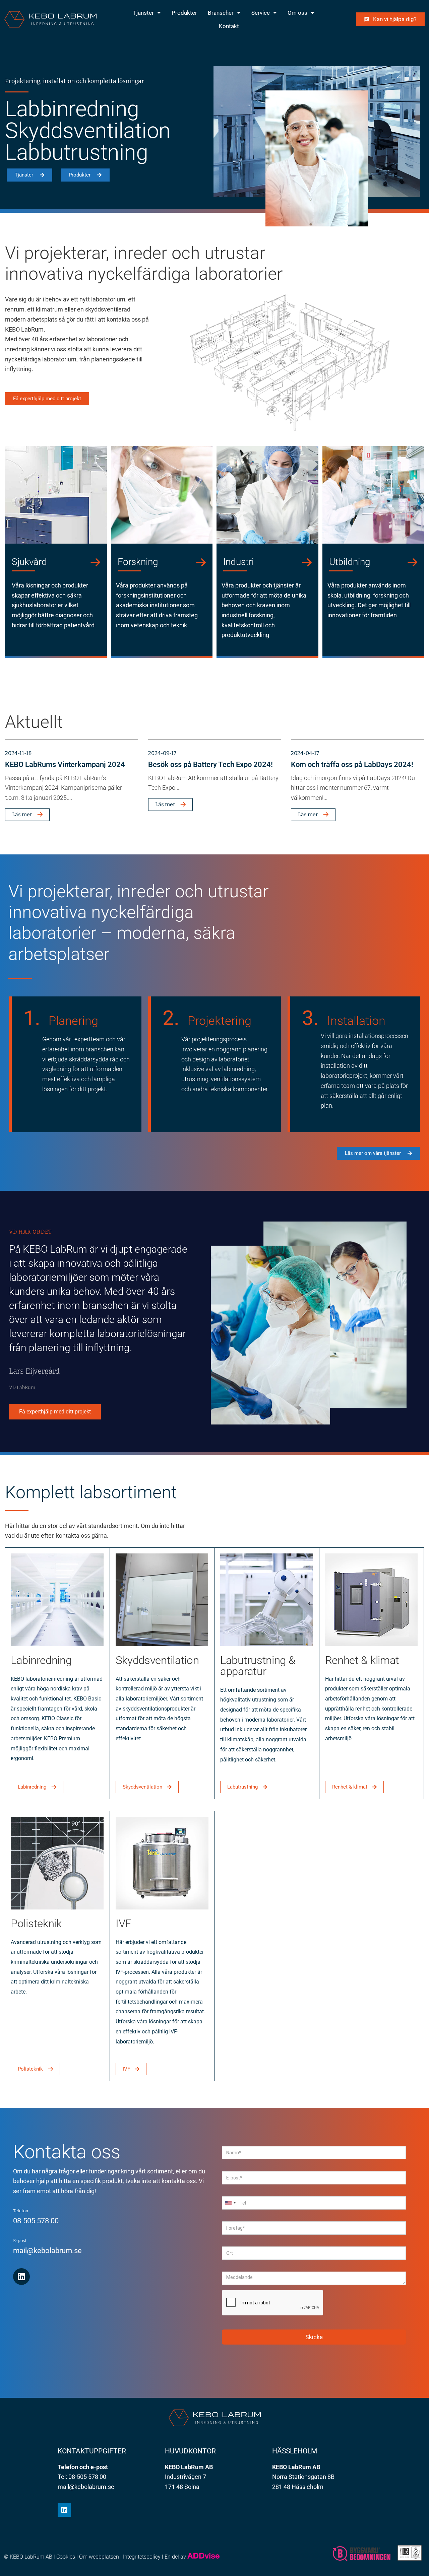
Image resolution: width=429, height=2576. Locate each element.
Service (261, 13)
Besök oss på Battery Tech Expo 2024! (210, 764)
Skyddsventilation (157, 1660)
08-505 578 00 (36, 2221)
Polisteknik (36, 1923)
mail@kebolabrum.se (47, 2251)
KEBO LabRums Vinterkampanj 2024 (65, 764)
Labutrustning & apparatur (258, 1666)
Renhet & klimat (362, 1660)
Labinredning (41, 1660)
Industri (238, 562)
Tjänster (143, 13)
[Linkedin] (21, 2277)
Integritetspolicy (142, 2557)
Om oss (297, 13)
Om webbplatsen (99, 2557)
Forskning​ (138, 562)
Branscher (221, 13)
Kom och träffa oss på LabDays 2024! (352, 764)
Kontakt (229, 26)
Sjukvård (29, 562)
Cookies (66, 2557)
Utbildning (350, 562)
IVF (124, 1923)
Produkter (184, 13)
